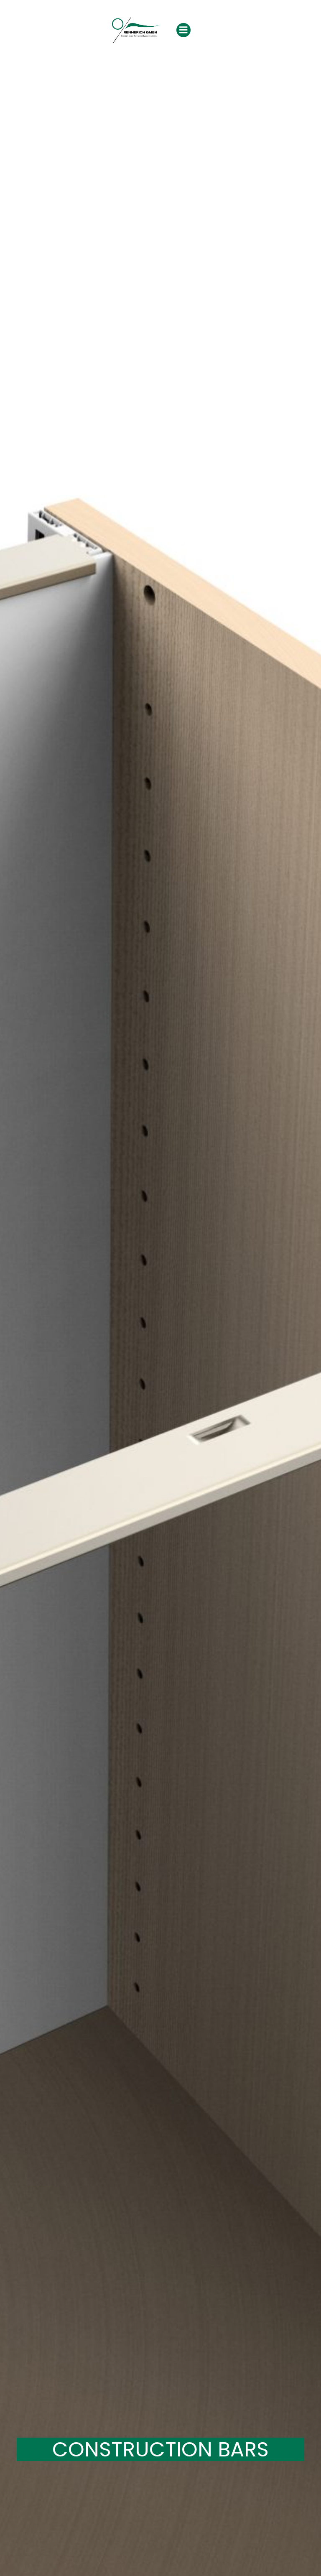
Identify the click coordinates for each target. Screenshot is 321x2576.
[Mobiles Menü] (183, 30)
